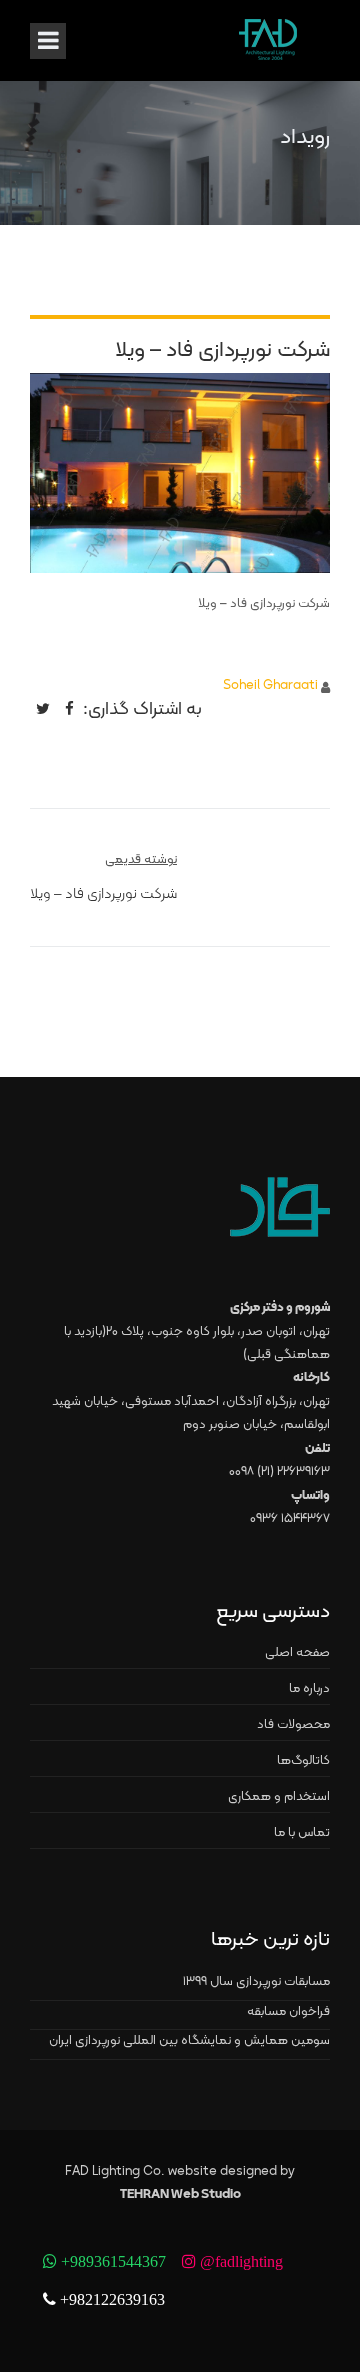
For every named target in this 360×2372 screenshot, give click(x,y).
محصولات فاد (293, 1725)
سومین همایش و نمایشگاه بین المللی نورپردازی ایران (189, 2041)
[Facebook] (69, 708)
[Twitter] (43, 708)
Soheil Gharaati (270, 686)
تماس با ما (302, 1833)
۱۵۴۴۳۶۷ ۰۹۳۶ (290, 1519)
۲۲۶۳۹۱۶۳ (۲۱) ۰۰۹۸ (279, 1472)
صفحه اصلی (297, 1653)
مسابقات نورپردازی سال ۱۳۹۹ (256, 1982)
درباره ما (309, 1689)
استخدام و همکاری (279, 1797)
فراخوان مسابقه (288, 2012)
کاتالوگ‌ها (303, 1761)
